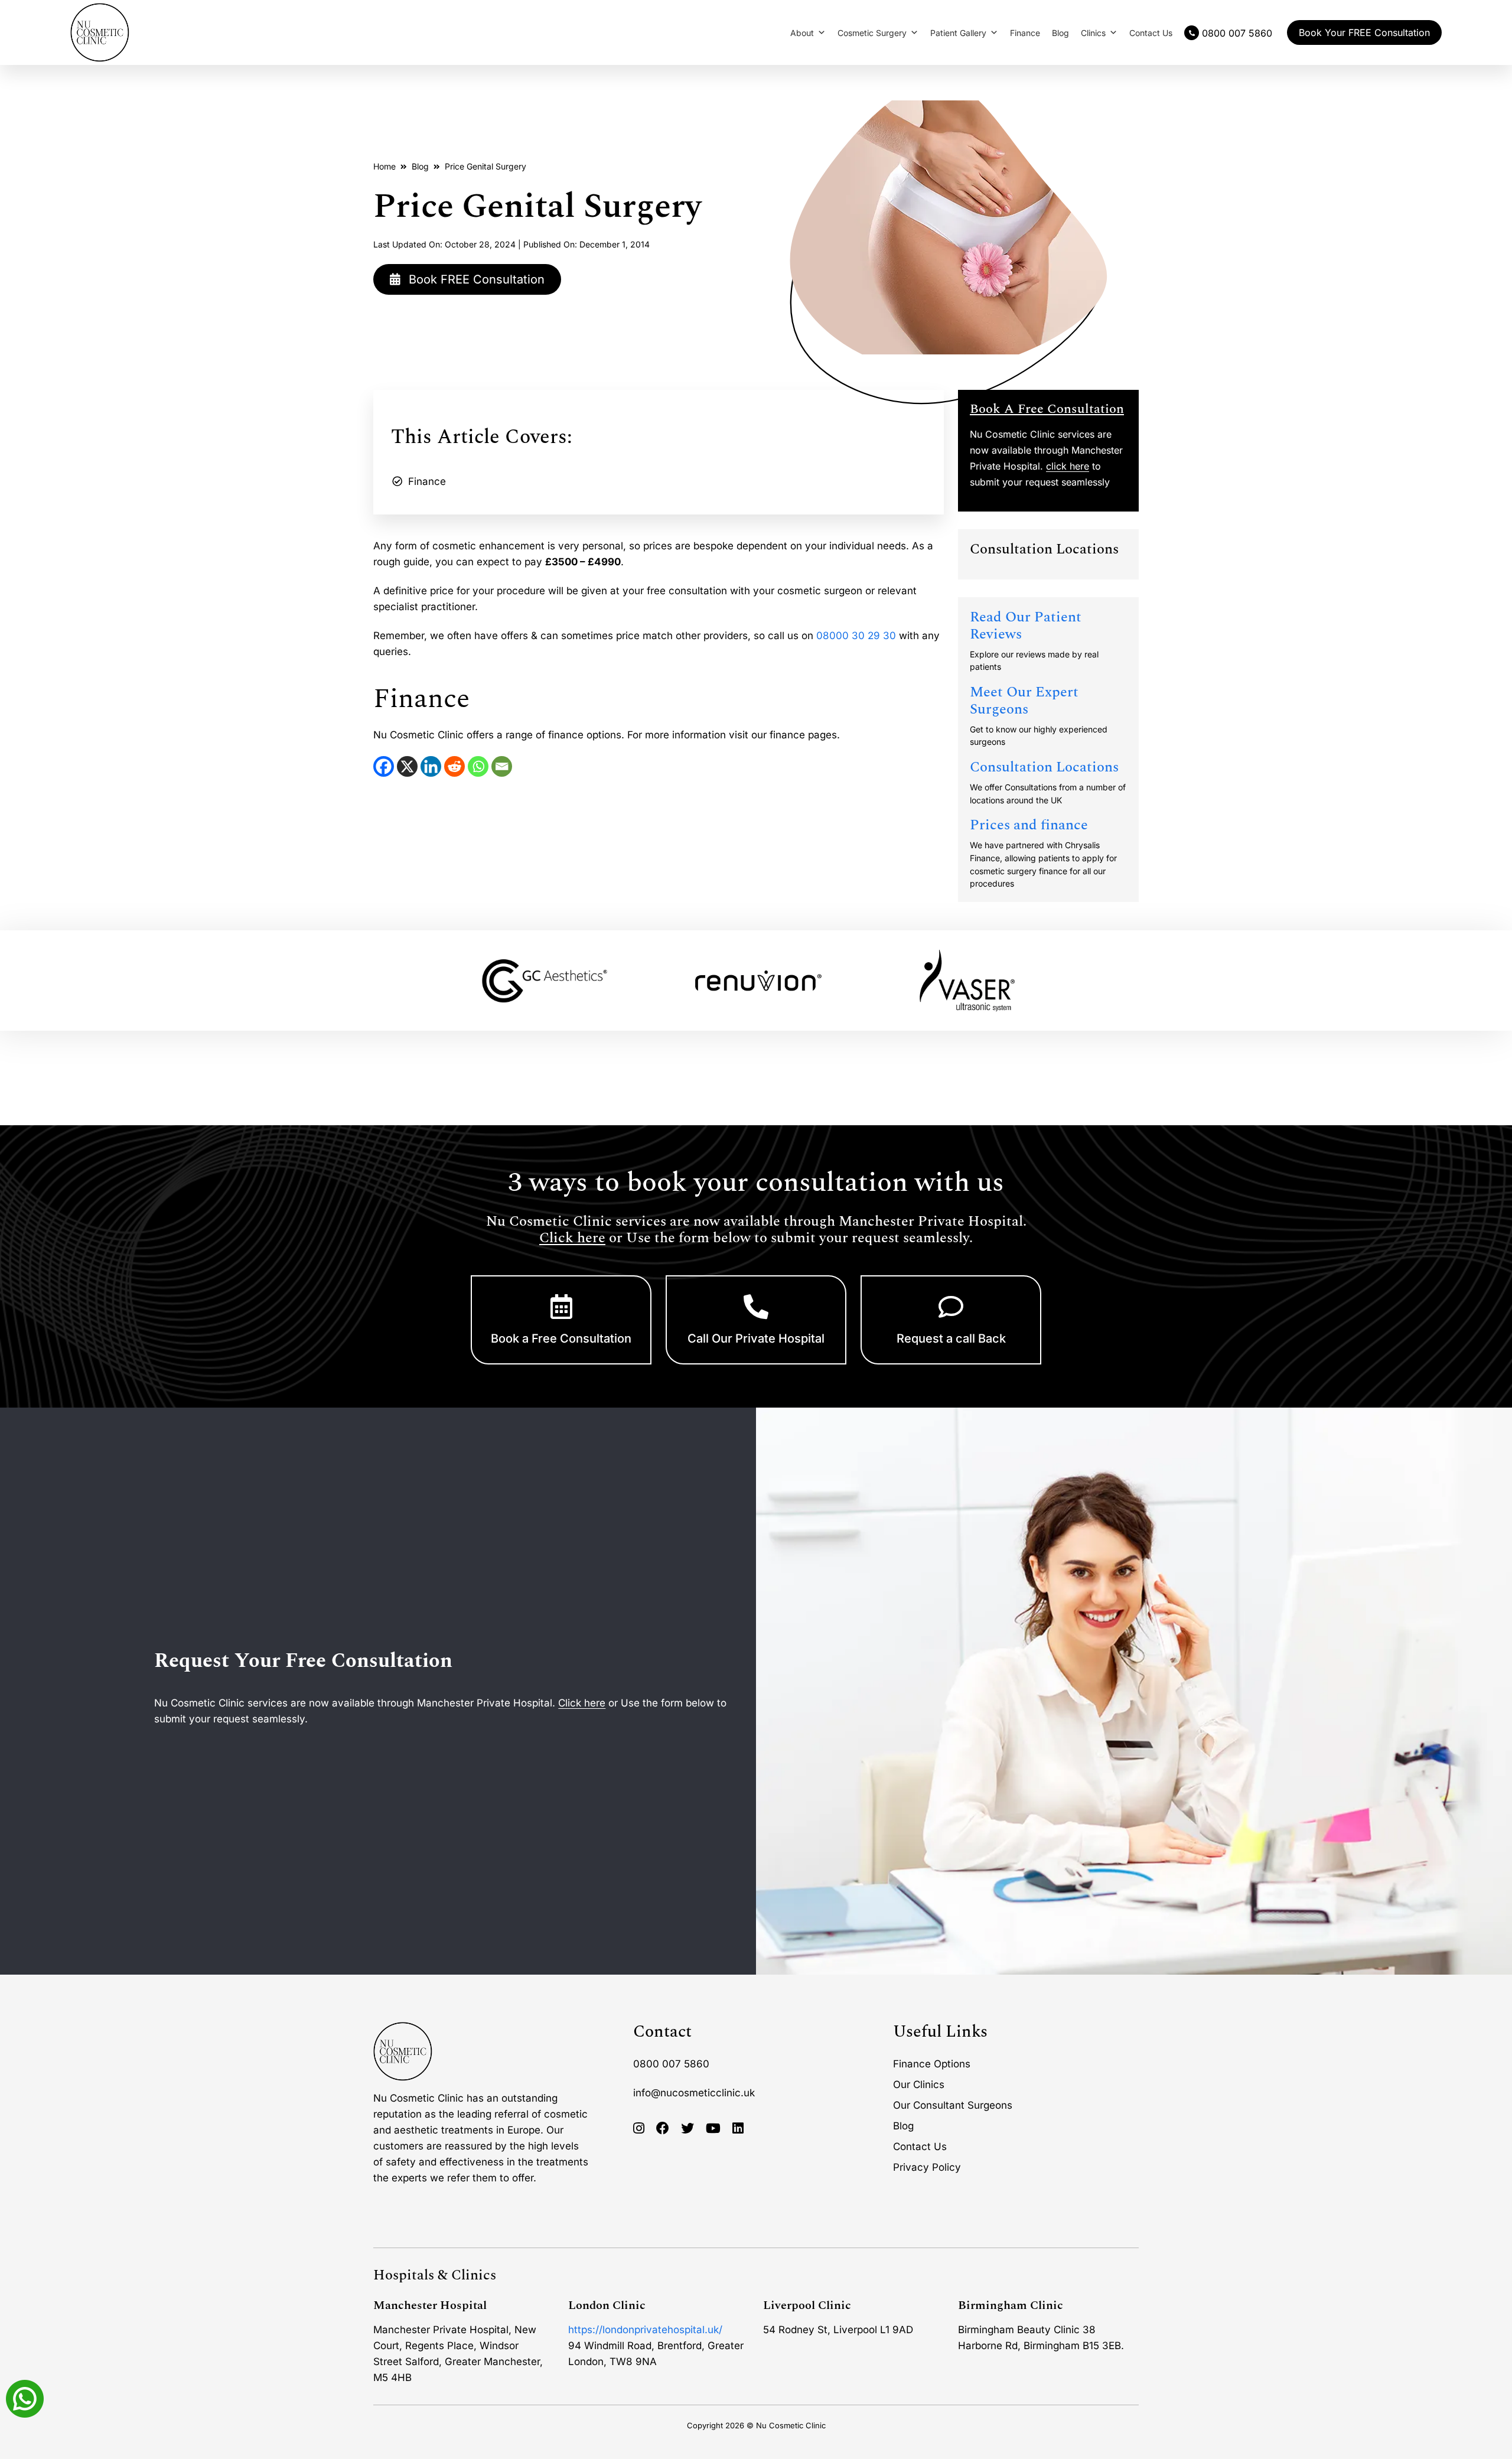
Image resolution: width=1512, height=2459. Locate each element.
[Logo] (100, 32)
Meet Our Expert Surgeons (1024, 701)
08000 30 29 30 (856, 636)
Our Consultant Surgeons (953, 2105)
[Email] (502, 766)
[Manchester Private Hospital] (403, 2051)
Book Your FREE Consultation (1364, 32)
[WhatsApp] (478, 766)
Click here (572, 1238)
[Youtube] (713, 2129)
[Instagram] (639, 2129)
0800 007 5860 (671, 2064)
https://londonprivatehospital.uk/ (645, 2330)
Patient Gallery (958, 33)
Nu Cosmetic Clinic (791, 2425)
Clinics (1093, 33)
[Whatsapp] (25, 2398)
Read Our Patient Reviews (1026, 626)
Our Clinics (919, 2085)
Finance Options (932, 2064)
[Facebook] (384, 766)
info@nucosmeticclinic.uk (694, 2093)
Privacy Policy (927, 2167)
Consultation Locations (1044, 767)
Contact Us (1151, 33)
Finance (1025, 33)
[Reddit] (454, 766)
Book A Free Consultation (1047, 409)
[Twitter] (687, 2129)
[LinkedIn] (431, 766)
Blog (1060, 33)
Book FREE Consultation (475, 279)
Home (384, 166)
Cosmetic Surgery (872, 33)
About (802, 33)
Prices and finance (1029, 825)
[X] (407, 766)
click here (1068, 466)
